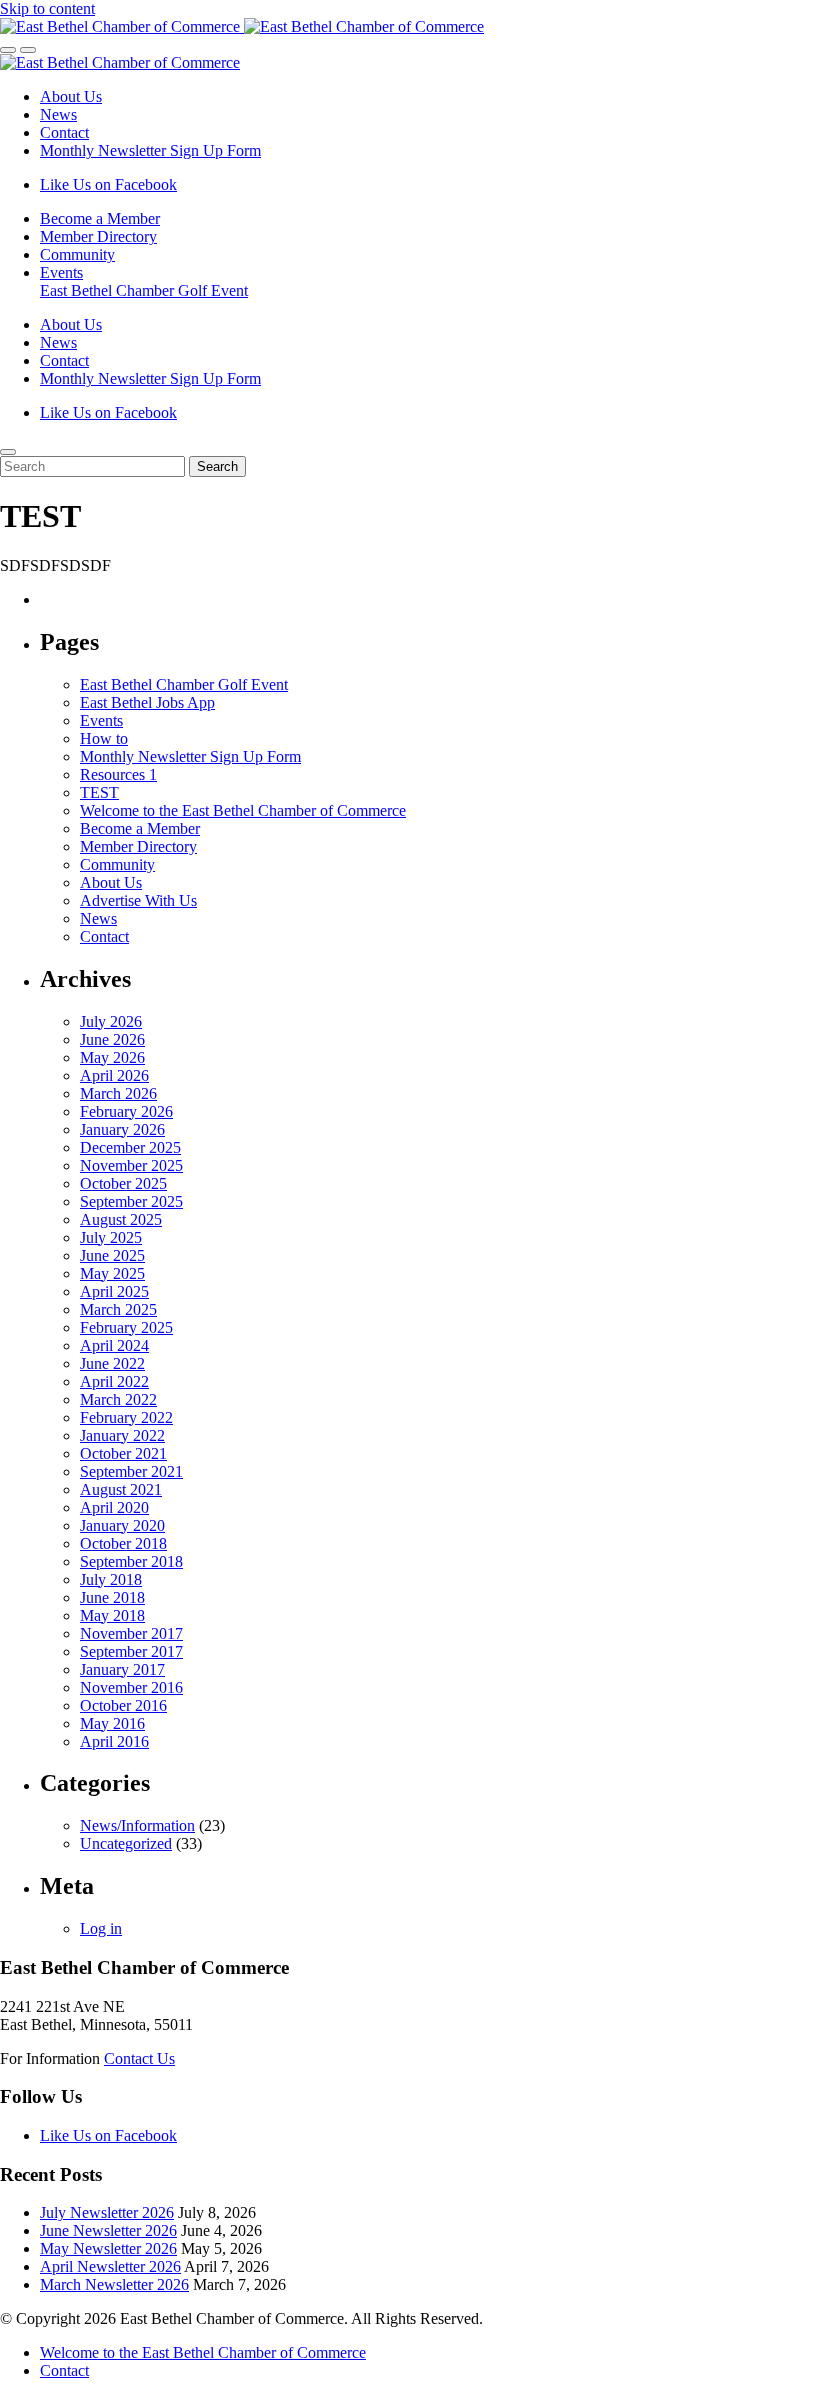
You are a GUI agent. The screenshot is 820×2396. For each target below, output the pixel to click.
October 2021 (123, 1453)
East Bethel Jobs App (147, 702)
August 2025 (121, 1219)
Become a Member (100, 218)
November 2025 (131, 1165)
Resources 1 (118, 774)
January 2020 (122, 1525)
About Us (71, 96)
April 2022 (114, 1381)
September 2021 (131, 1471)
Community (77, 254)
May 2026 (112, 1057)
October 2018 (123, 1543)
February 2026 (126, 1111)
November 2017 (131, 1633)
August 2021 (121, 1489)
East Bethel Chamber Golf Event (144, 290)
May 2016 (112, 1723)
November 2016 (131, 1687)
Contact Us (139, 2058)
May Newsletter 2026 (108, 2248)
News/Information (137, 1825)
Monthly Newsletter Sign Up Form (150, 150)
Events (61, 272)
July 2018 (111, 1579)
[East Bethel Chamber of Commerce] (242, 26)
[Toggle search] (8, 50)
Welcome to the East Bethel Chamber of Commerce (243, 810)
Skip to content (47, 8)
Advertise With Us (138, 900)
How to (104, 738)
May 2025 (112, 1273)
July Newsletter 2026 (107, 2212)
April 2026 (114, 1075)
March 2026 (118, 1093)
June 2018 (112, 1597)
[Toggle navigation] (28, 50)
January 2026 (122, 1129)
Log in (101, 1928)
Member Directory (98, 236)
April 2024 (114, 1345)
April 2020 (114, 1507)
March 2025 (118, 1309)
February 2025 (126, 1327)
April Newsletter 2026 (110, 2266)
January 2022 (122, 1435)
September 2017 (131, 1651)
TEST (99, 792)
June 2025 (112, 1255)
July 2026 (111, 1021)
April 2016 (114, 1741)
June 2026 (112, 1039)
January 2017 (122, 1669)
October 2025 (123, 1183)
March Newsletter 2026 (114, 2284)
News (58, 114)
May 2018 (112, 1615)
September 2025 (131, 1201)
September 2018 (131, 1561)
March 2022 (118, 1399)
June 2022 (112, 1363)
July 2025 (111, 1237)
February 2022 (126, 1417)
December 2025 (130, 1147)
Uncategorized (126, 1843)
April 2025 (114, 1291)
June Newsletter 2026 (108, 2230)
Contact (64, 132)
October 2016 (123, 1705)
